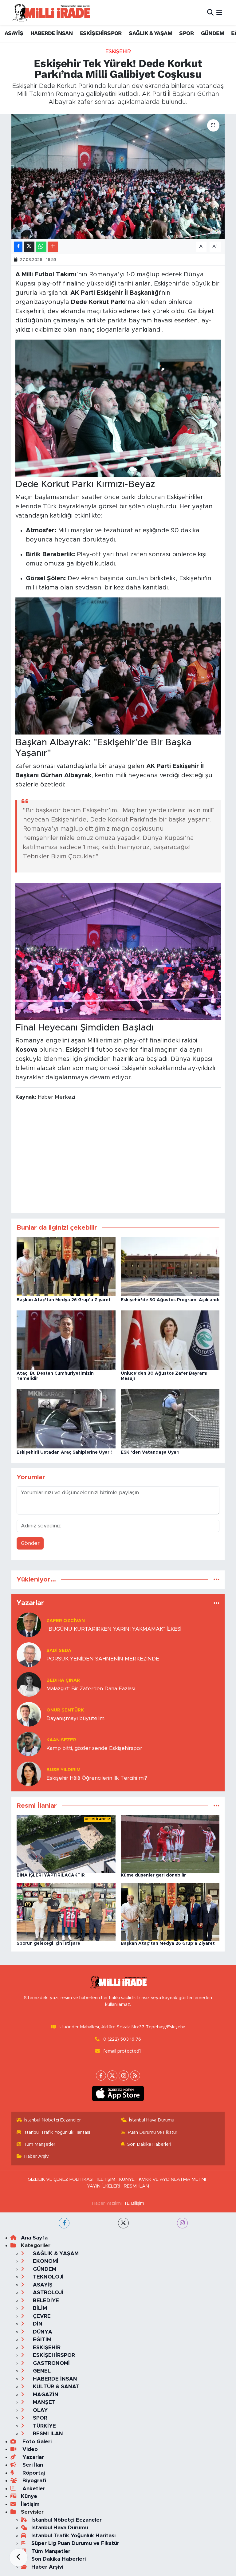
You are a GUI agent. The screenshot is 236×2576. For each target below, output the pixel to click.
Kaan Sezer (61, 1740)
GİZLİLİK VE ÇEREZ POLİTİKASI (61, 2543)
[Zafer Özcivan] (29, 1624)
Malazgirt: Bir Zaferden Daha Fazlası (91, 1689)
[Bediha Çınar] (29, 1684)
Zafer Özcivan (66, 1621)
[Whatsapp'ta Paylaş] (41, 247)
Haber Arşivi (37, 2520)
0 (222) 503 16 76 (122, 2403)
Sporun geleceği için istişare (48, 1944)
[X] (112, 2439)
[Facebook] (101, 2439)
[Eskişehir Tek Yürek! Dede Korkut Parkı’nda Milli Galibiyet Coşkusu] (118, 177)
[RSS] (135, 2439)
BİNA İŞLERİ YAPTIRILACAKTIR (51, 1875)
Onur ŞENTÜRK (65, 1710)
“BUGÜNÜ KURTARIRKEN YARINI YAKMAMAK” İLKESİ (114, 1629)
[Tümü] (216, 1579)
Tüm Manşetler (39, 2508)
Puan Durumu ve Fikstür (153, 2496)
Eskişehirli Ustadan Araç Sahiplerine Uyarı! (64, 1452)
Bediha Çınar (63, 1680)
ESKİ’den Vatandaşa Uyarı (150, 1452)
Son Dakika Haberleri (149, 2508)
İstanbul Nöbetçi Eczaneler (53, 2484)
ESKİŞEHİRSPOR (101, 33)
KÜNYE (127, 2543)
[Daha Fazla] (53, 247)
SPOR (186, 33)
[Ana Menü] (219, 12)
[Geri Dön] (18, 2558)
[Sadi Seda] (29, 1654)
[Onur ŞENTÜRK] (29, 1714)
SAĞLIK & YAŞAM (150, 33)
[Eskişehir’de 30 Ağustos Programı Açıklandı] (170, 1266)
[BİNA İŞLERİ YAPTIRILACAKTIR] (66, 1843)
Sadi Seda (59, 1650)
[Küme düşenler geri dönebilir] (170, 1843)
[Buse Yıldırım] (29, 1773)
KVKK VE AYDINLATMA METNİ (172, 2543)
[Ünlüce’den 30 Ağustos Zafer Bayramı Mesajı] (170, 1340)
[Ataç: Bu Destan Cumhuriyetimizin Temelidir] (66, 1340)
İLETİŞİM (106, 2543)
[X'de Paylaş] (29, 247)
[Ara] (210, 12)
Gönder (30, 1543)
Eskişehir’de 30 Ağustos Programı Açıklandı (170, 1300)
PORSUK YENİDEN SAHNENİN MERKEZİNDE (103, 1659)
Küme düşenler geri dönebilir (153, 1875)
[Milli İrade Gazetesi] (118, 2346)
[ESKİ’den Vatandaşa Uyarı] (170, 1418)
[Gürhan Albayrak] (118, 408)
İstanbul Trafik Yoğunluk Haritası (57, 2496)
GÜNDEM (212, 33)
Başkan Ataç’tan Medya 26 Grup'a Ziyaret (64, 1300)
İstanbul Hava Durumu (152, 2484)
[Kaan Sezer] (29, 1744)
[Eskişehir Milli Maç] (118, 666)
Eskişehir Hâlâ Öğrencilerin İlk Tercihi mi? (97, 1778)
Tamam (214, 2567)
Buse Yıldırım (63, 1770)
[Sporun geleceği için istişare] (66, 1912)
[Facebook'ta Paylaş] (18, 247)
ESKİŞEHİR (118, 51)
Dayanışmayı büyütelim (75, 1718)
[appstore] (118, 2457)
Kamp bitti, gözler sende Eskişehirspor (94, 1748)
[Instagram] (124, 2439)
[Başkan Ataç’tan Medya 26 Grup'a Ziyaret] (66, 1266)
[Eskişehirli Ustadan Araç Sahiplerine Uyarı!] (66, 1418)
